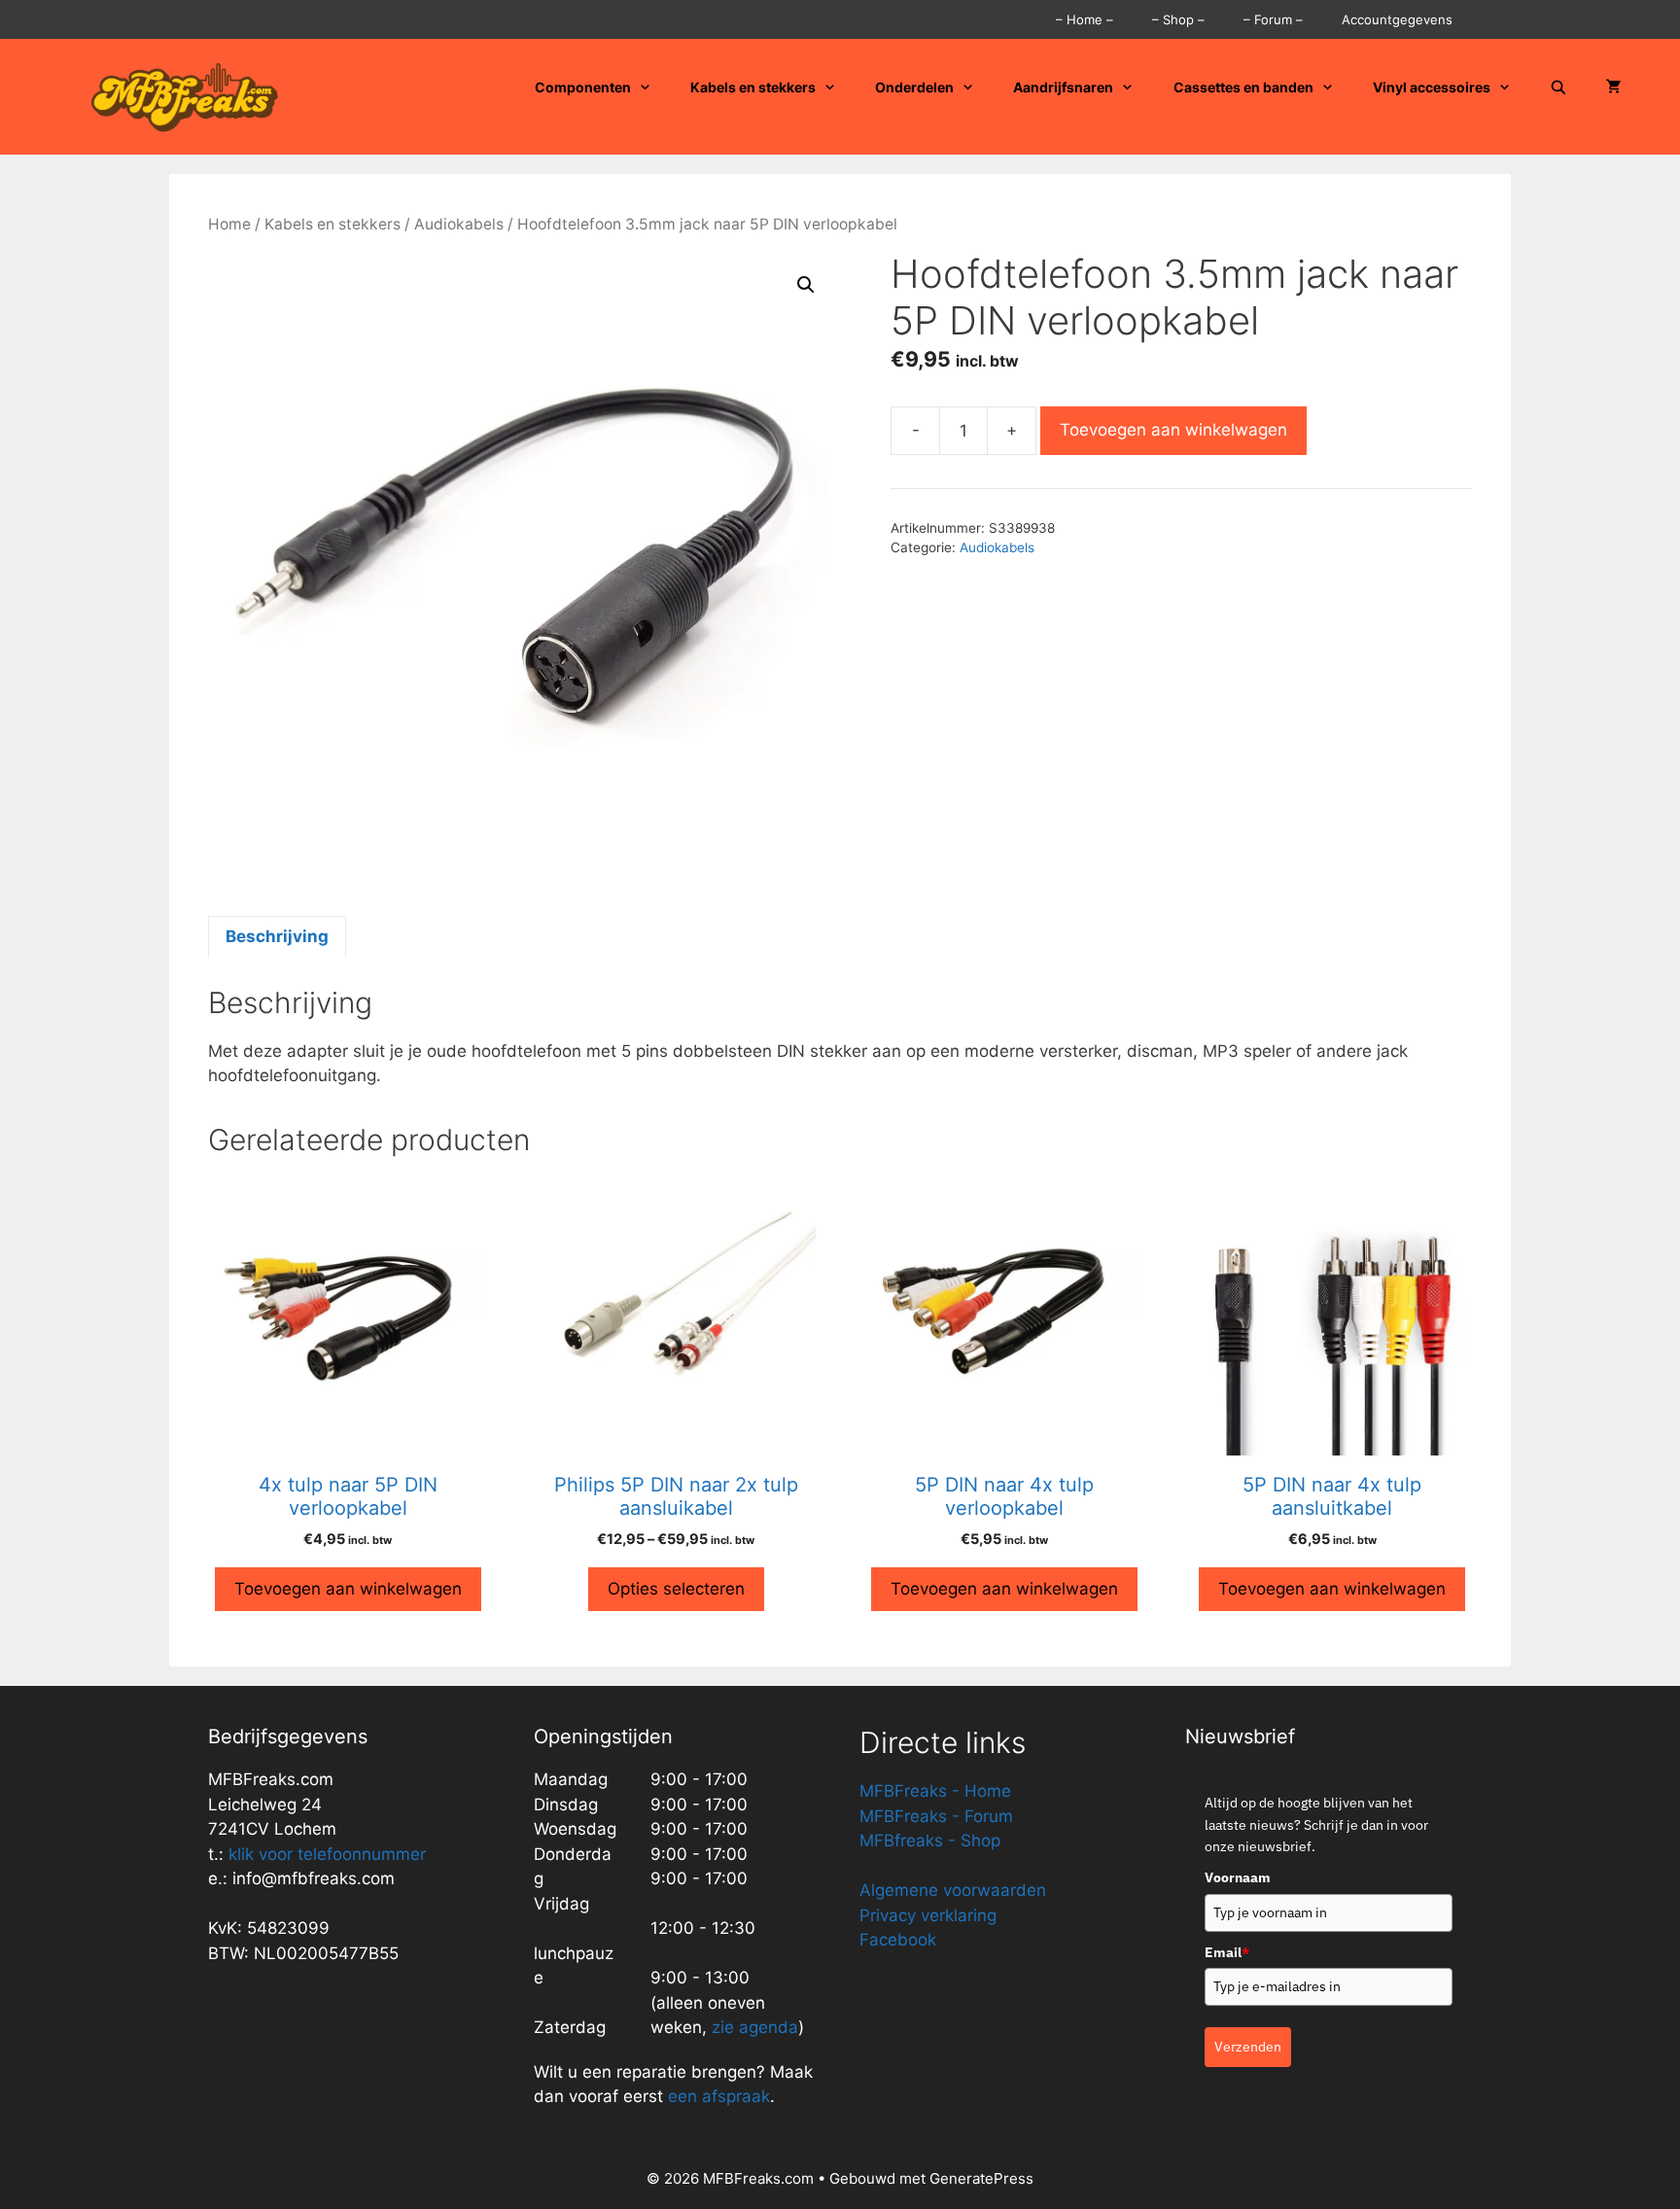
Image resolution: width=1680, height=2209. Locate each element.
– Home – (1085, 19)
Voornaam (1238, 1877)
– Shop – (1178, 19)
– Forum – (1273, 19)
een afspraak (717, 2096)
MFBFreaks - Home (935, 1791)
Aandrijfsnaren (1063, 87)
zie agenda (755, 2027)
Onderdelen (914, 87)
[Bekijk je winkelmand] (1614, 88)
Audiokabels (459, 224)
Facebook (898, 1940)
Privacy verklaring (928, 1915)
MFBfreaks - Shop (930, 1841)
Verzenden (1248, 2047)
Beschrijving (277, 936)
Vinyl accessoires (1432, 87)
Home (229, 224)
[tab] (277, 937)
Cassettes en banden (1243, 87)
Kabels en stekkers (753, 87)
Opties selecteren (676, 1589)
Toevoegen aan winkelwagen (1173, 430)
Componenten (583, 87)
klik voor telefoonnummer (327, 1854)
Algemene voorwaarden (953, 1890)
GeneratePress (981, 2178)
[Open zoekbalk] (1558, 88)
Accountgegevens (1397, 19)
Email (1227, 1952)
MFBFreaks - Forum (936, 1816)
